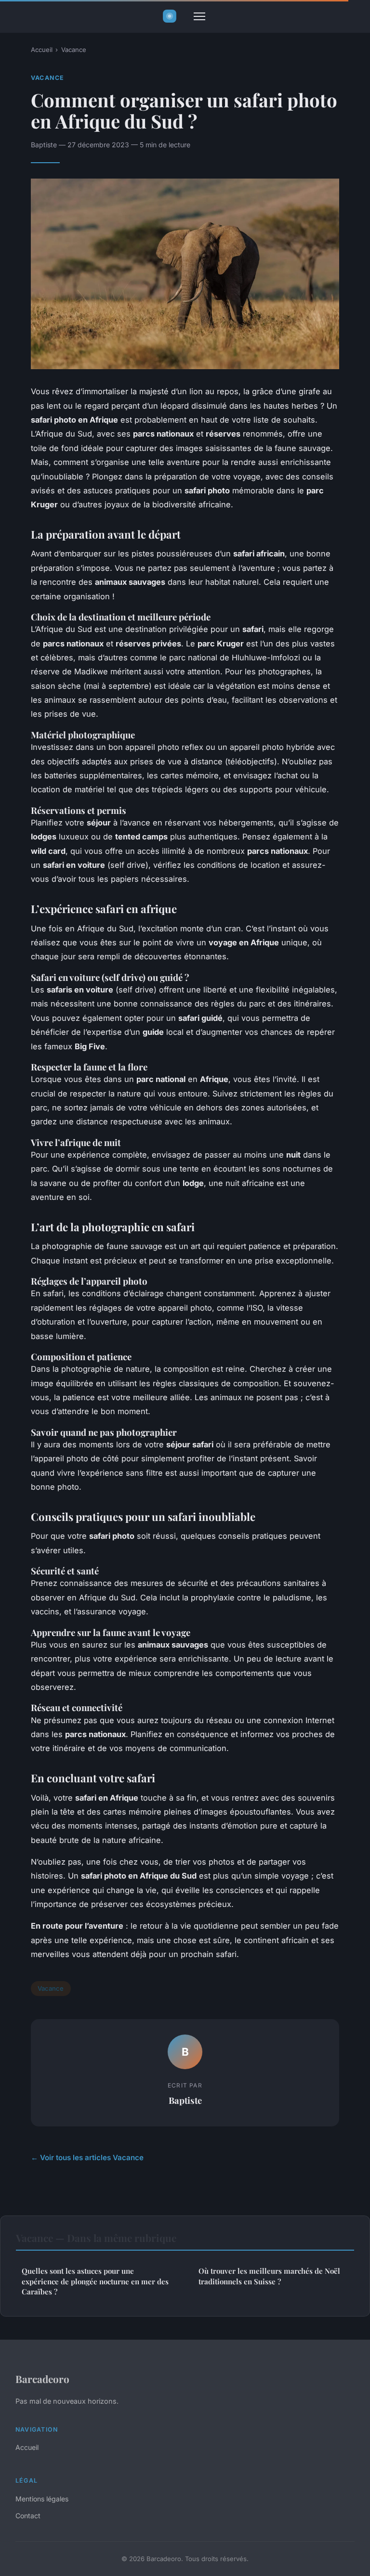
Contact (28, 2516)
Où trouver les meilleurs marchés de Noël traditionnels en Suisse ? (269, 2276)
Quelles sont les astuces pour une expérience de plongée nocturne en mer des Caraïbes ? (95, 2281)
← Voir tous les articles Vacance (87, 2157)
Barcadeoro (42, 2379)
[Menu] (199, 16)
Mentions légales (42, 2499)
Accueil (42, 50)
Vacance (74, 50)
